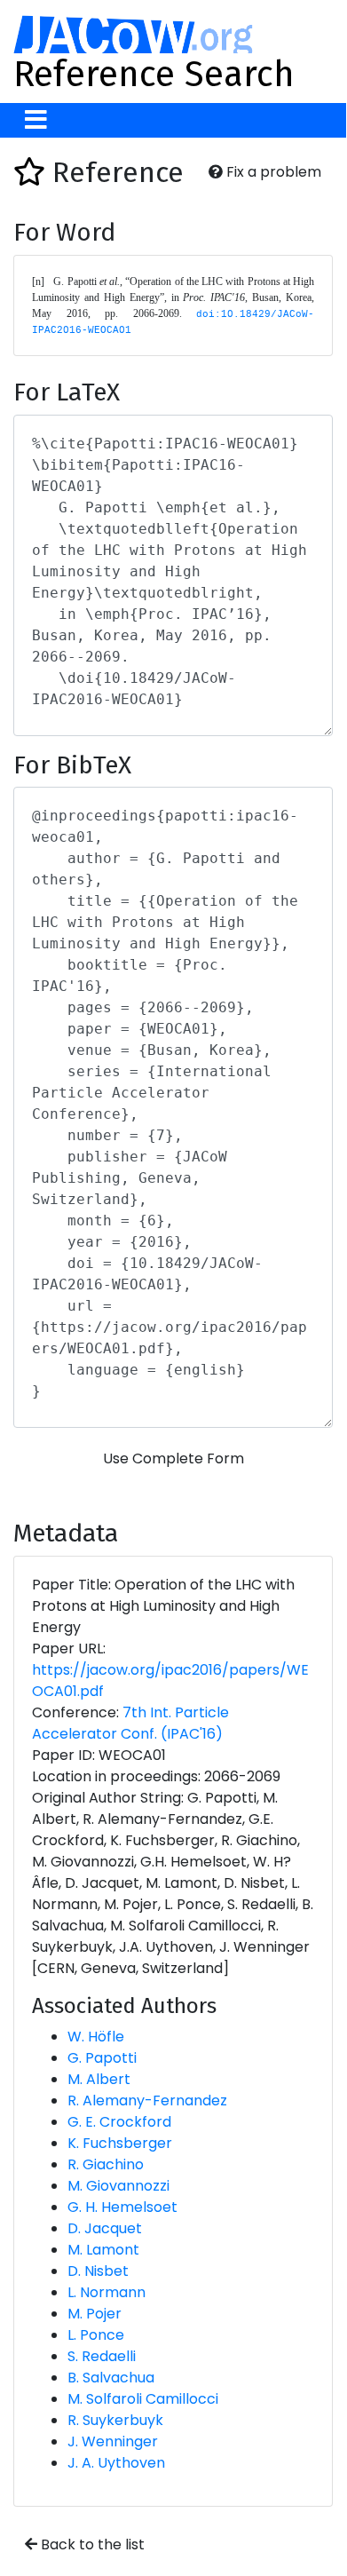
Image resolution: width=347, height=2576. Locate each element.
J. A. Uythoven (116, 2463)
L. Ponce (96, 2335)
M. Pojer (95, 2314)
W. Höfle (96, 2037)
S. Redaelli (102, 2356)
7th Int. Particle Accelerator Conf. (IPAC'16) (130, 1723)
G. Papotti (102, 2058)
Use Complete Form (173, 1458)
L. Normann (106, 2292)
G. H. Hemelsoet (122, 2207)
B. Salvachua (111, 2378)
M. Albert (99, 2079)
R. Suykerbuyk (115, 2420)
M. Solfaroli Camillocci (143, 2399)
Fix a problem (272, 172)
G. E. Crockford (119, 2122)
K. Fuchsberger (120, 2143)
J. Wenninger (113, 2441)
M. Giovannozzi (118, 2186)
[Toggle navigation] (36, 120)
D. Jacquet (105, 2228)
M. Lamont (103, 2250)
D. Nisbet (98, 2271)
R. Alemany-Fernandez (147, 2100)
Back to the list (91, 2544)
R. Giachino (106, 2164)
